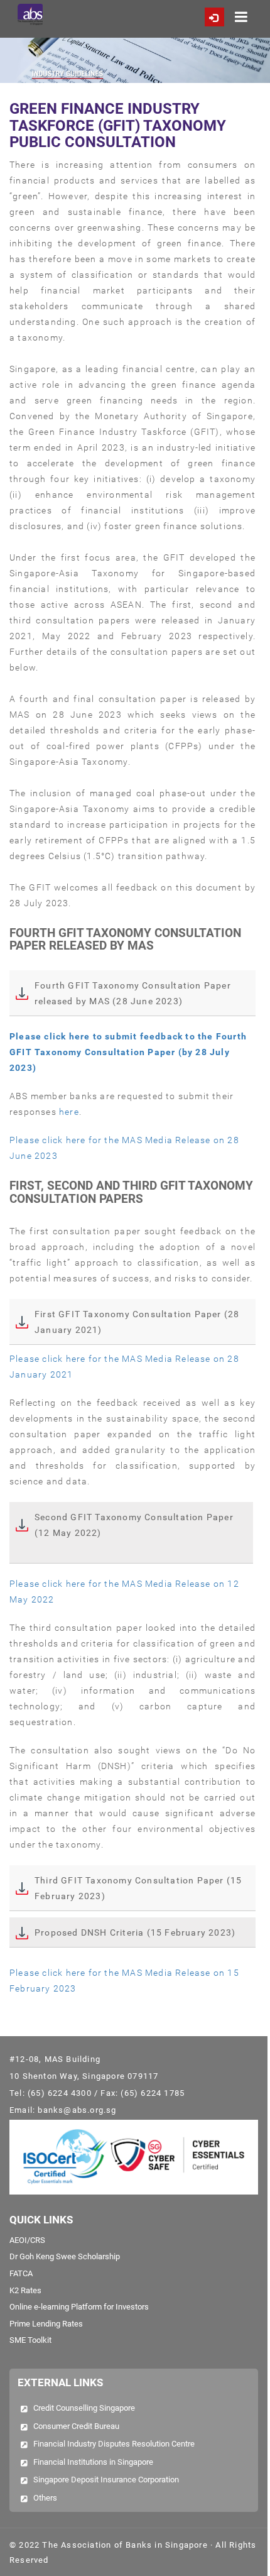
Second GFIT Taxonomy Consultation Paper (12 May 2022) (134, 1525)
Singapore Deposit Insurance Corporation (106, 2480)
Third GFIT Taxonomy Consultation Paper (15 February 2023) (138, 1888)
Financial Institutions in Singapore (93, 2462)
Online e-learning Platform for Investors (79, 2307)
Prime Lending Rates (46, 2324)
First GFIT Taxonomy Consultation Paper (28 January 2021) (137, 1322)
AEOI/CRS (27, 2240)
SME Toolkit (30, 2340)
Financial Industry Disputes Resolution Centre (114, 2444)
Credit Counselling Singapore (84, 2408)
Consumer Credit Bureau (76, 2426)
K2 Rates (25, 2290)
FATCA (21, 2273)
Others (45, 2498)
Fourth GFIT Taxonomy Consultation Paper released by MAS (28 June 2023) (133, 993)
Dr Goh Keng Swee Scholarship (65, 2256)
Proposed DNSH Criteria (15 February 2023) (135, 1932)
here (69, 1112)
